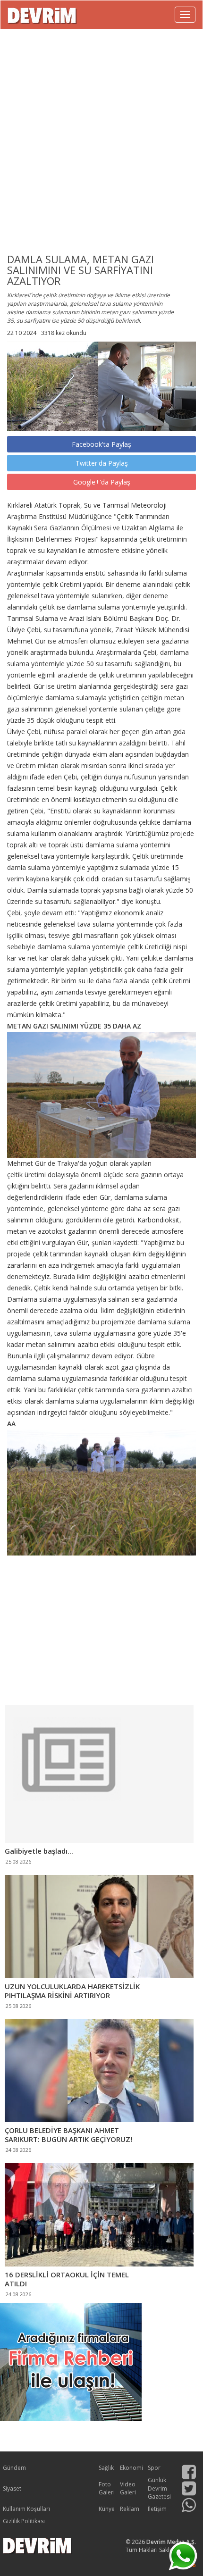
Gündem (14, 2468)
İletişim (157, 2509)
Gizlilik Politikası (24, 2521)
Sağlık (106, 2468)
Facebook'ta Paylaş (101, 444)
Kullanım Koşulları (26, 2509)
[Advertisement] (101, 136)
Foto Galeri (107, 2488)
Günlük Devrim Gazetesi (159, 2488)
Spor (154, 2468)
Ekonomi (131, 2468)
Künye (107, 2509)
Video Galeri (128, 2488)
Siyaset (12, 2488)
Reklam (130, 2509)
